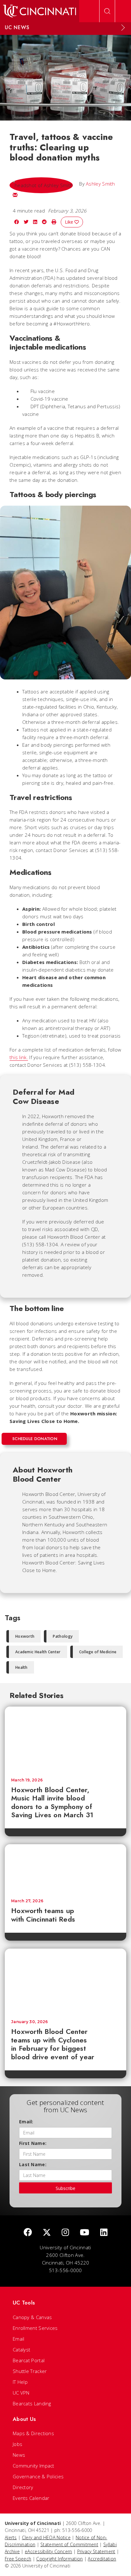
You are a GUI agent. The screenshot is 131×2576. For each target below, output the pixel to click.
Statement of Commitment (69, 2544)
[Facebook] (28, 2233)
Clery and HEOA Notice (46, 2537)
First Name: (33, 2143)
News (19, 2455)
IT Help (20, 2382)
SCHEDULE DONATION (35, 1439)
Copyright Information (59, 2559)
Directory (23, 2487)
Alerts (11, 2537)
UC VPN (21, 2393)
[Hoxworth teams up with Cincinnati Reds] (65, 1868)
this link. (19, 1057)
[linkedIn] (104, 2233)
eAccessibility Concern (48, 2551)
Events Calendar (31, 2498)
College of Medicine (98, 1652)
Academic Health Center (38, 1652)
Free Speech (18, 2559)
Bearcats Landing (32, 2403)
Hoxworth (25, 1636)
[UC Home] (40, 11)
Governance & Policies (38, 2476)
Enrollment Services (35, 2328)
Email (19, 2339)
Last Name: (33, 2164)
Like (70, 222)
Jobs (17, 2444)
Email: (26, 2122)
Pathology (63, 1636)
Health (21, 1667)
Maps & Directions (33, 2433)
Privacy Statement (96, 2551)
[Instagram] (65, 2233)
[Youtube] (85, 2233)
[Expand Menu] (123, 28)
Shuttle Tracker (30, 2371)
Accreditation (102, 2559)
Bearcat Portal (29, 2360)
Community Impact (34, 2466)
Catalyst (21, 2350)
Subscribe (65, 2188)
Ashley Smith (100, 184)
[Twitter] (47, 2233)
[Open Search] (107, 11)
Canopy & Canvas (32, 2317)
